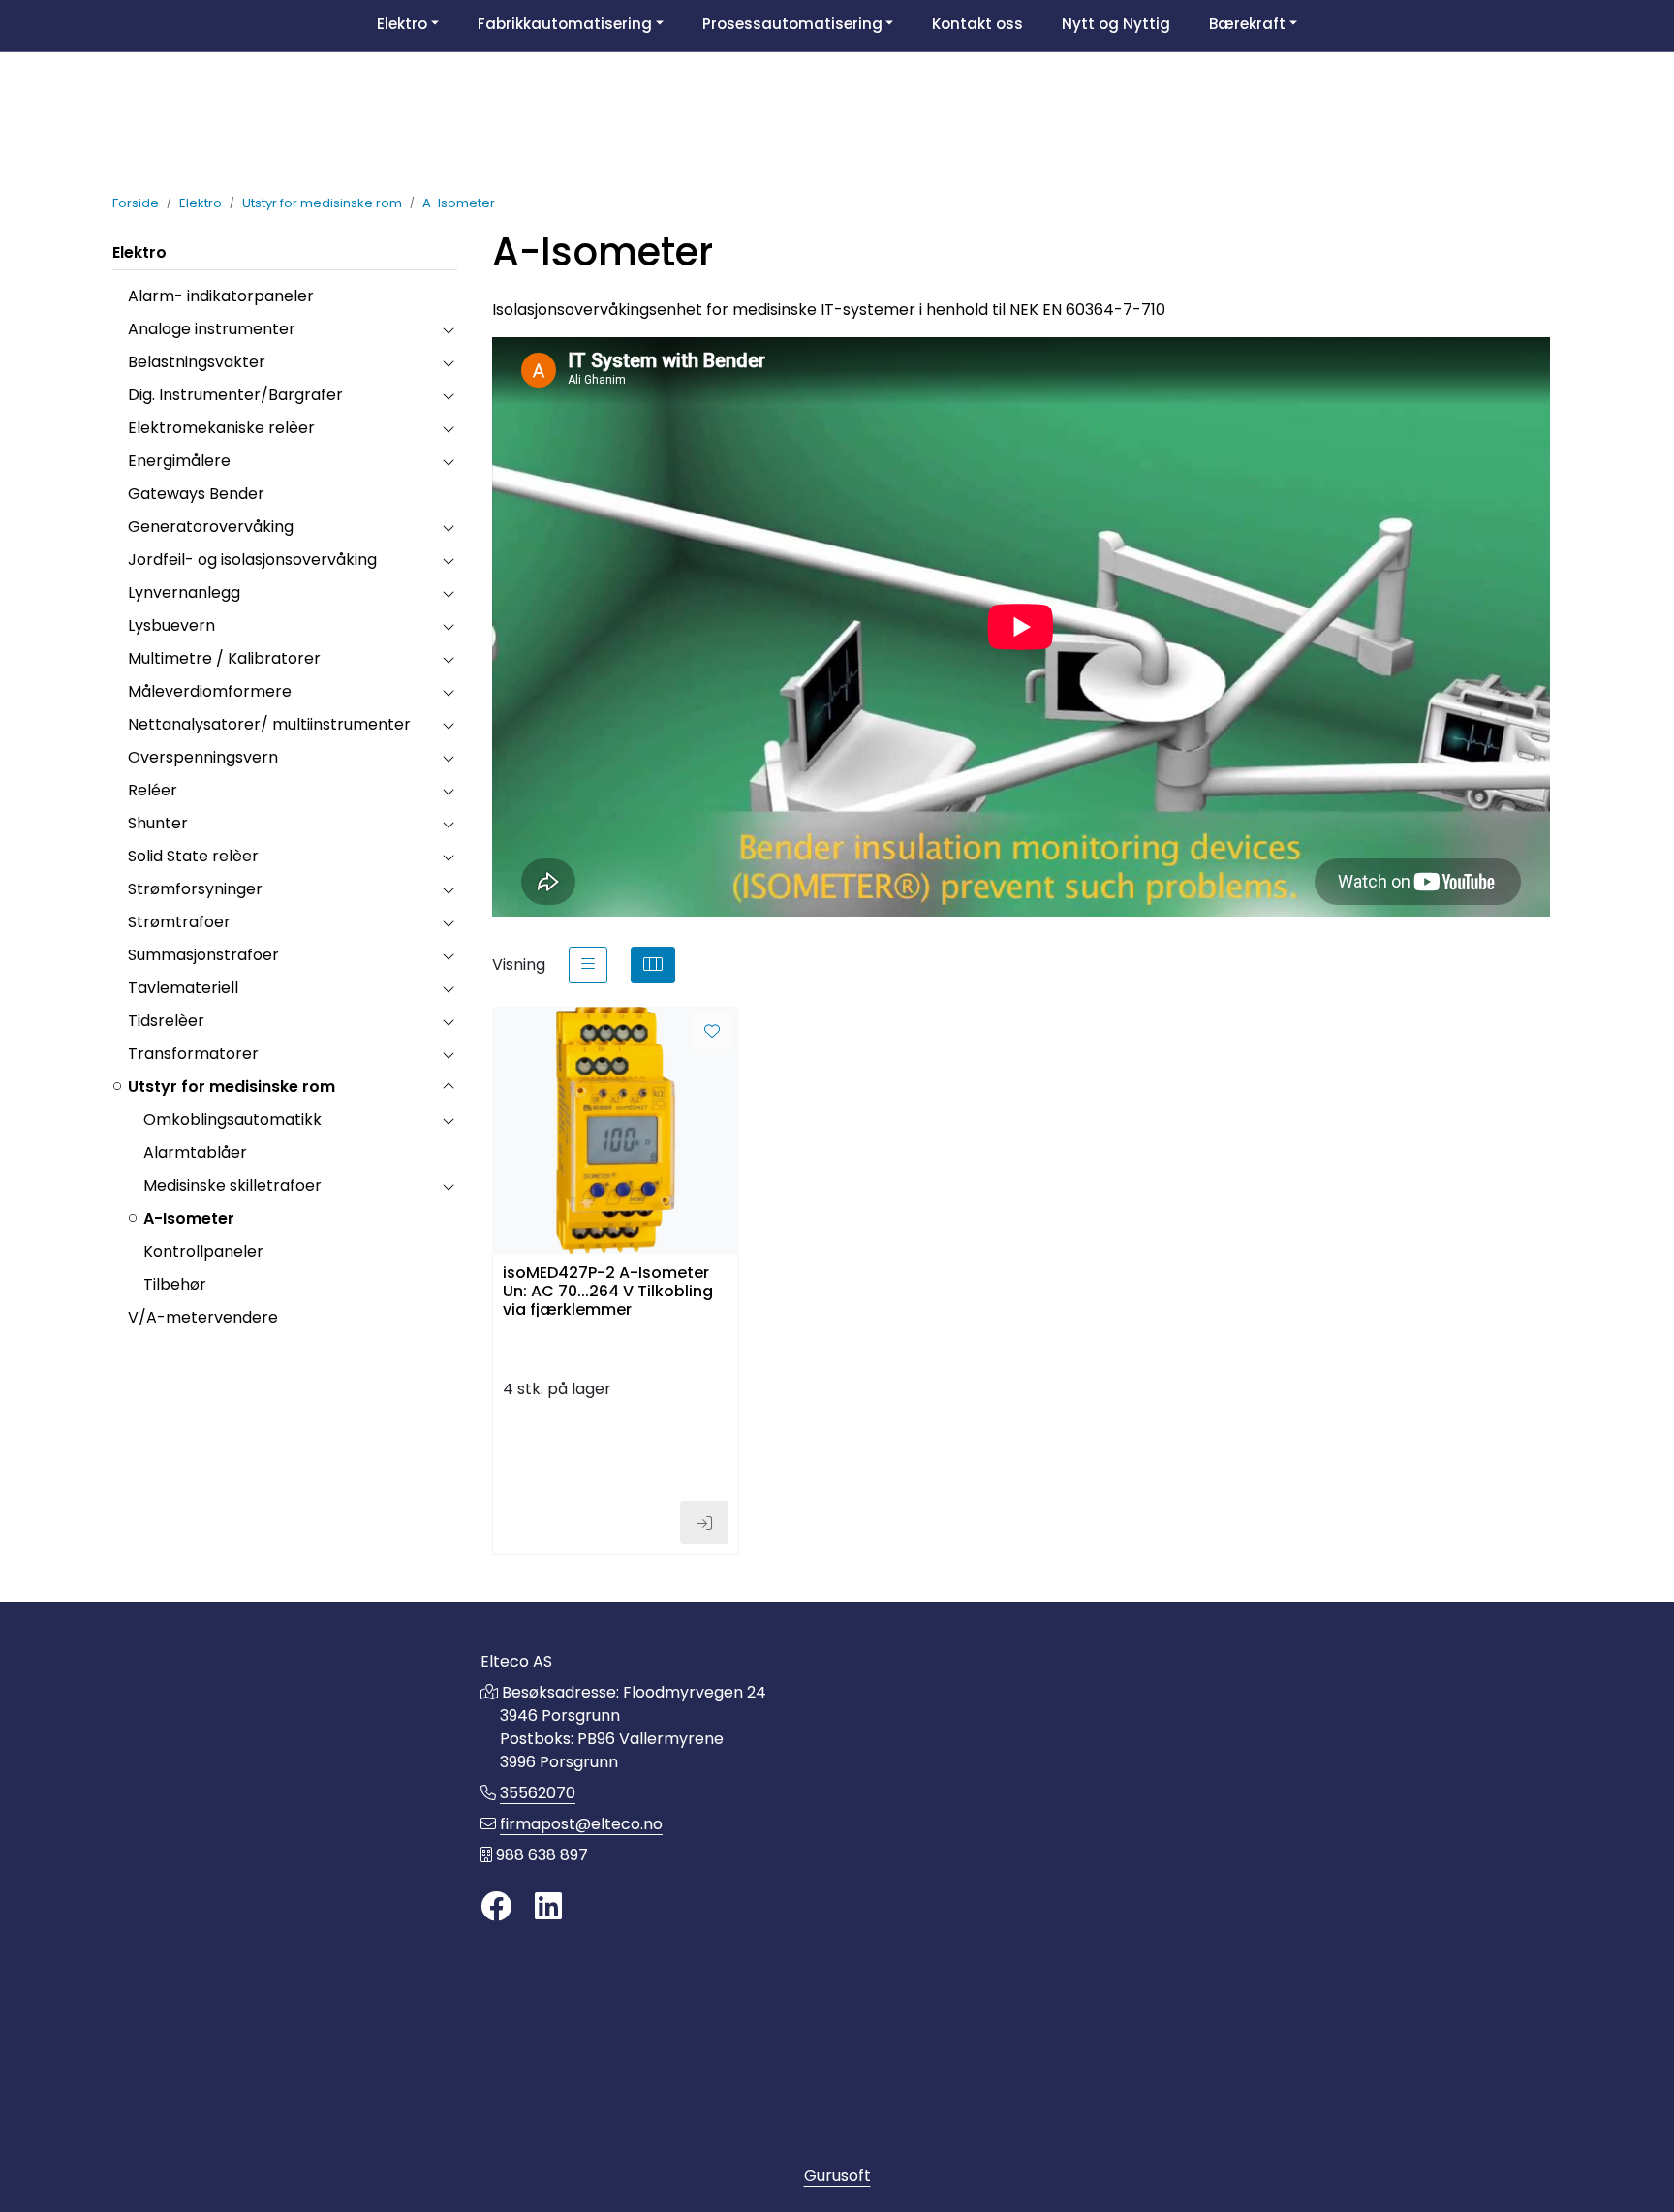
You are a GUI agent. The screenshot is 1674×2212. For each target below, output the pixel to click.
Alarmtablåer (195, 1153)
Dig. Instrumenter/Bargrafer (235, 395)
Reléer (153, 790)
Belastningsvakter (197, 362)
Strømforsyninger (195, 889)
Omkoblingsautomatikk (232, 1120)
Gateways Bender (196, 494)
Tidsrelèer (166, 1021)
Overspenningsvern (203, 757)
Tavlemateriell (183, 988)
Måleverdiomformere (210, 691)
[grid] (653, 965)
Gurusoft (837, 2176)
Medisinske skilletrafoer (232, 1185)
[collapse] (448, 329)
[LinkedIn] (548, 1907)
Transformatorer (193, 1054)
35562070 (538, 1793)
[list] (588, 965)
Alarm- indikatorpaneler (221, 296)
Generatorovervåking (211, 527)
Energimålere (179, 461)
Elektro (139, 252)
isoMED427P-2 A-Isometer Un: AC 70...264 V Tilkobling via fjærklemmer (608, 1290)
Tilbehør (175, 1284)
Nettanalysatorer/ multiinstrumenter (269, 724)
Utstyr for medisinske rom (232, 1087)
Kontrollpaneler (203, 1251)
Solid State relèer (193, 856)
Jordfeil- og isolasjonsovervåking (252, 560)
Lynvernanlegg (184, 592)
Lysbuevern (171, 625)
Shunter (158, 823)
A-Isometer (189, 1218)
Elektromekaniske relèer (221, 428)
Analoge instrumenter (212, 329)
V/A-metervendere (203, 1317)
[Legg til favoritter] (712, 1032)
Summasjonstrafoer (203, 955)
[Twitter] (496, 1907)
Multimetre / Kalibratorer (224, 658)
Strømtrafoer (179, 922)
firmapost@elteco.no (581, 1824)
